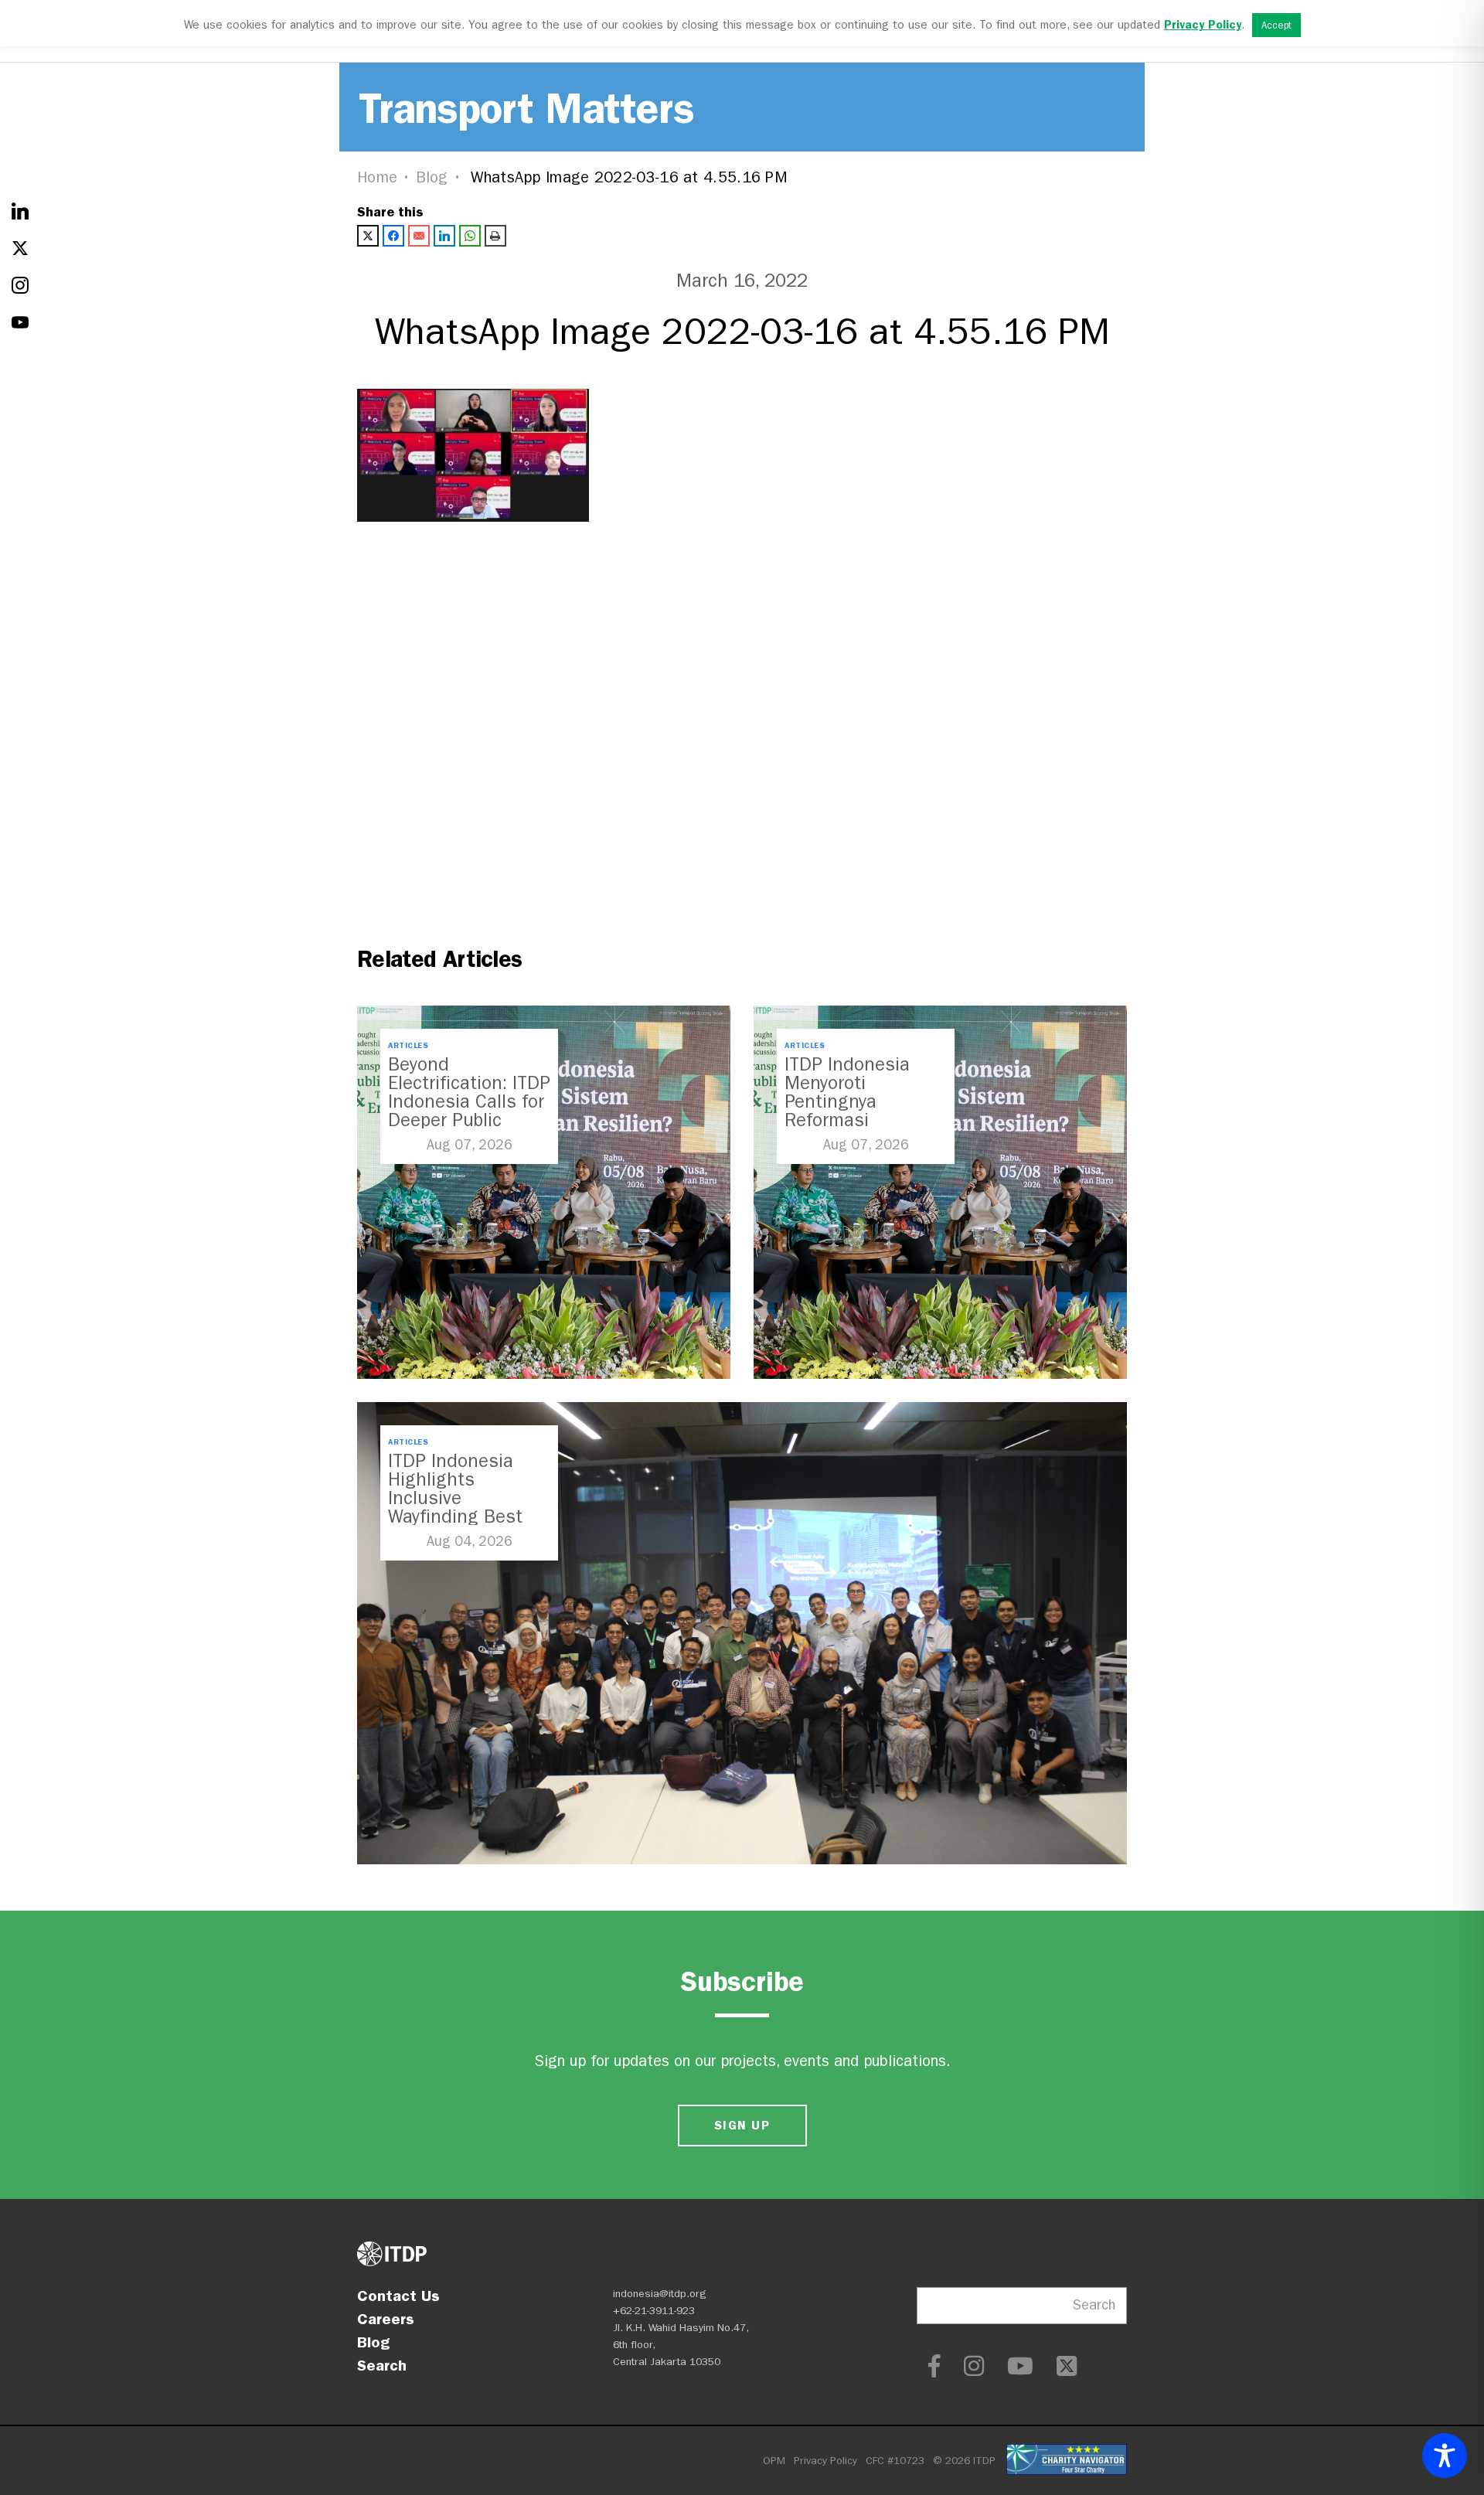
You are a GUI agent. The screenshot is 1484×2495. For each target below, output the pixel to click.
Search (382, 2365)
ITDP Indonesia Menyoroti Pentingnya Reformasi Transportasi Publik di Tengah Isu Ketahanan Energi (864, 1120)
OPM (774, 2461)
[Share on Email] (419, 236)
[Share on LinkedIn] (444, 236)
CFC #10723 (895, 2461)
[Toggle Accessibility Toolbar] (1445, 2456)
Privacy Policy (825, 2461)
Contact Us (398, 2296)
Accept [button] (1276, 25)
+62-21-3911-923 (654, 2311)
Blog (432, 177)
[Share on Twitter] (368, 236)
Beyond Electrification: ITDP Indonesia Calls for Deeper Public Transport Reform (469, 1101)
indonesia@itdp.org (660, 2294)
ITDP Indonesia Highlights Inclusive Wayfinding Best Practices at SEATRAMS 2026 (457, 1507)
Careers (386, 2319)
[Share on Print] (495, 236)
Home (377, 177)
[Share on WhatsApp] (470, 236)
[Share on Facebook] (393, 236)
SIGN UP (742, 2125)
